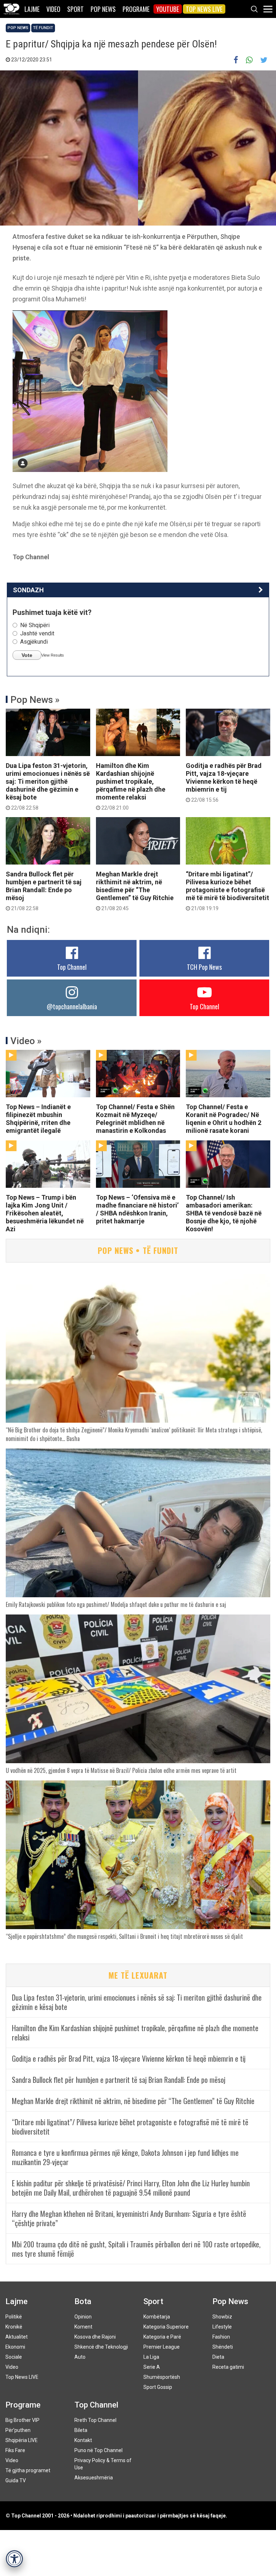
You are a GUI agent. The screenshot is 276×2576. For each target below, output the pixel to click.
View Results (53, 655)
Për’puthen (18, 2430)
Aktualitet (17, 2337)
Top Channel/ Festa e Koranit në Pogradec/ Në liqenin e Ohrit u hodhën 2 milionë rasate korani (224, 1119)
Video (53, 9)
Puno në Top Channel (98, 2450)
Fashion (221, 2337)
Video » (26, 1041)
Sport (75, 9)
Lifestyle (222, 2327)
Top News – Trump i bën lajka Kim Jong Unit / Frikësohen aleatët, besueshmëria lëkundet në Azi (45, 1213)
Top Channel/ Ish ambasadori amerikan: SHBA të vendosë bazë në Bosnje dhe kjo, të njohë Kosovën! (224, 1213)
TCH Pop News (204, 967)
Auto (80, 2357)
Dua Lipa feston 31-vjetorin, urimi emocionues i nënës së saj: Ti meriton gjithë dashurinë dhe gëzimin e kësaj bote (48, 786)
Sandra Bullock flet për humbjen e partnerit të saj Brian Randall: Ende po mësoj (44, 891)
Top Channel (72, 967)
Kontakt (83, 2440)
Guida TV (16, 2480)
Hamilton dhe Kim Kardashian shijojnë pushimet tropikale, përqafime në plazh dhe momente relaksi (131, 786)
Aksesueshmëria (94, 2478)
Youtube (168, 9)
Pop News (103, 9)
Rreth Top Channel (95, 2420)
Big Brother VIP (22, 2420)
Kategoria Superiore (166, 2327)
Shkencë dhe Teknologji (101, 2347)
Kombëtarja (157, 2317)
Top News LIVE (204, 9)
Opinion (83, 2317)
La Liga (151, 2357)
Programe (136, 9)
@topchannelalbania (72, 1006)
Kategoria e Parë (162, 2337)
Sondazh (28, 590)
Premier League (162, 2347)
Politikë (14, 2317)
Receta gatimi (228, 2367)
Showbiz (222, 2317)
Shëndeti (223, 2347)
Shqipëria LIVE (22, 2440)
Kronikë (14, 2327)
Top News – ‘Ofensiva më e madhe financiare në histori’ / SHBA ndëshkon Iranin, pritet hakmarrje (137, 1209)
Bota (83, 2301)
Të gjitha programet (28, 2470)
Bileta (81, 2430)
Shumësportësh (162, 2377)
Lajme (32, 9)
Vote (27, 655)
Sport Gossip (158, 2387)
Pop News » (35, 700)
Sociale (14, 2357)
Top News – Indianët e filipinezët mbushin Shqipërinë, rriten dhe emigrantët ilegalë (38, 1119)
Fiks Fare (15, 2450)
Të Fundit (43, 28)
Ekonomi (15, 2347)
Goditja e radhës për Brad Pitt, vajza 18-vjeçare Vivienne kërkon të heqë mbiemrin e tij (224, 782)
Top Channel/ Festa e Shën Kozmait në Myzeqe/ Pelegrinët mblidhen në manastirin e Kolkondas (135, 1119)
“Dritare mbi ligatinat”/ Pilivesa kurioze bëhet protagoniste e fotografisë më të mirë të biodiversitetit (227, 891)
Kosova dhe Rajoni (95, 2337)
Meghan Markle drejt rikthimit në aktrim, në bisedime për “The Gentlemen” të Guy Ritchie (135, 891)
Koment (83, 2327)
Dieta (218, 2357)
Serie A (152, 2367)
